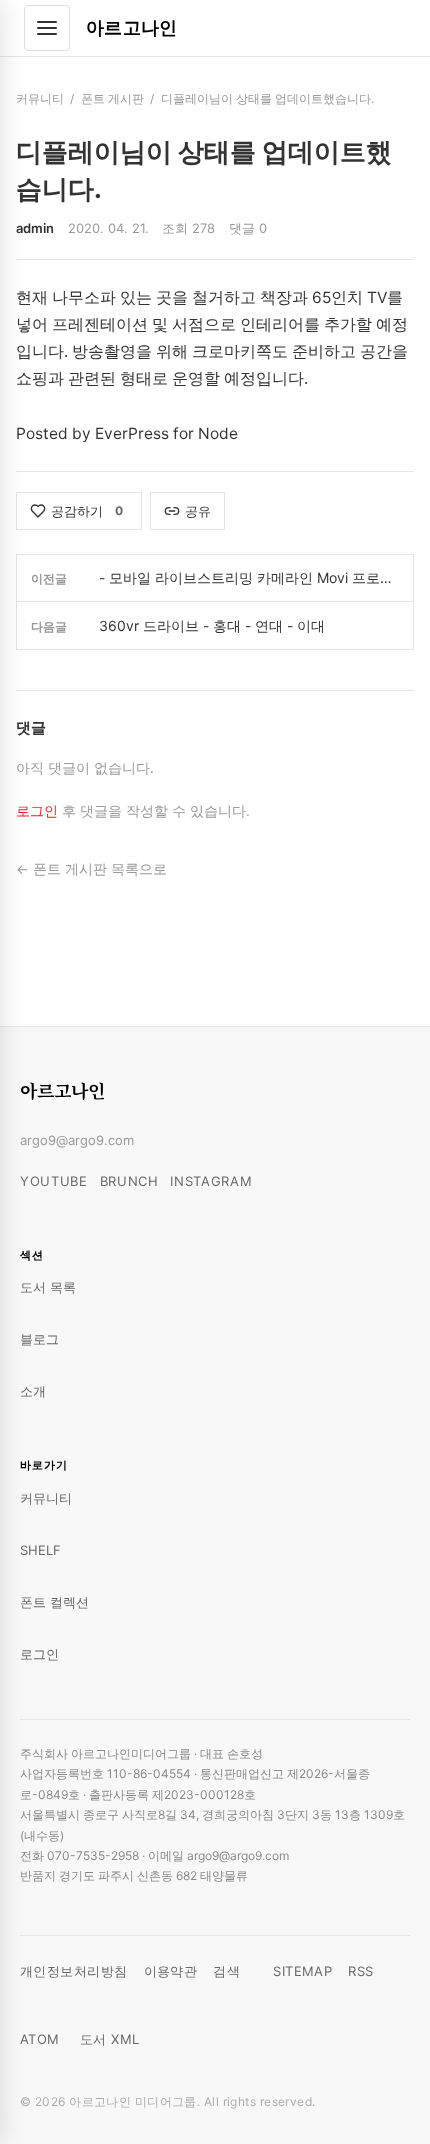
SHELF (40, 1550)
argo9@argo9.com (77, 1140)
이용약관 (171, 1971)
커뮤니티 (40, 98)
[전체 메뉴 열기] (47, 28)
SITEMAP (302, 1971)
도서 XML (110, 2039)
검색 (226, 1971)
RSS (360, 1971)
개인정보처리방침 (74, 1971)
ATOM (40, 2039)
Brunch (129, 1181)
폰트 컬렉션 (54, 1602)
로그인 (37, 811)
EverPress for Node (166, 433)
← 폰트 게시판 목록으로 (91, 869)
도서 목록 (48, 1287)
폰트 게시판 (112, 98)
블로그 (39, 1339)
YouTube (54, 1181)
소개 (33, 1391)
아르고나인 (132, 27)
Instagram (211, 1181)
